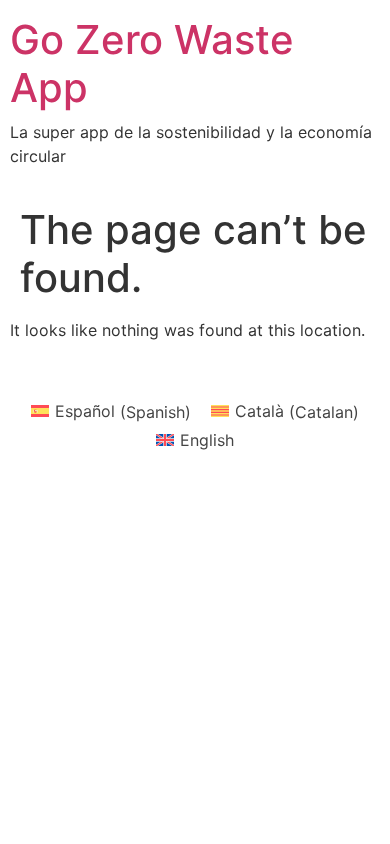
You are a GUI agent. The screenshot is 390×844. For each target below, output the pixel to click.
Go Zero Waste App (152, 63)
